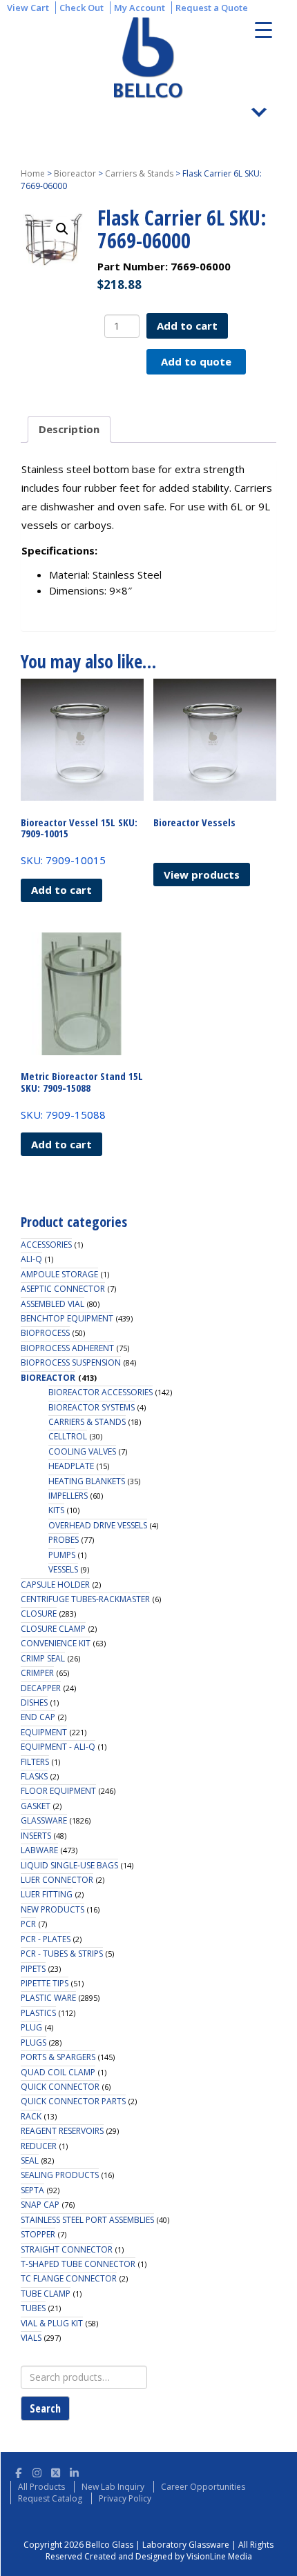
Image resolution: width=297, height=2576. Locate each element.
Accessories (46, 1245)
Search (45, 2408)
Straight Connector (67, 2249)
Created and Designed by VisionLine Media (168, 2556)
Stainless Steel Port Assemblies (87, 2220)
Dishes (34, 1703)
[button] (62, 229)
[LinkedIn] (74, 2471)
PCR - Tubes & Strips (62, 1954)
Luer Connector (57, 1880)
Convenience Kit (56, 1643)
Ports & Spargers (58, 2057)
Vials (31, 2338)
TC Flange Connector (69, 2278)
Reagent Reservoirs (62, 2131)
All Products (41, 2487)
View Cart (28, 8)
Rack (31, 2116)
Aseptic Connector (63, 1289)
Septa (32, 2190)
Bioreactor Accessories (100, 1392)
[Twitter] (56, 2471)
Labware (39, 1850)
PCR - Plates (46, 1939)
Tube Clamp (46, 2294)
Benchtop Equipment (67, 1318)
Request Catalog (50, 2498)
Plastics (38, 2013)
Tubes (33, 2308)
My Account (140, 8)
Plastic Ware (48, 1998)
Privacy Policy (125, 2498)
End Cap (38, 1717)
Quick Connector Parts (73, 2101)
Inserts (36, 1836)
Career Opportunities (203, 2487)
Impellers (68, 1496)
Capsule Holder (55, 1585)
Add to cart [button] (61, 890)
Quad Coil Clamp (58, 2072)
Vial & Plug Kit (52, 2323)
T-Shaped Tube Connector (78, 2264)
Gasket (36, 1806)
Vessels (63, 1569)
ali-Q (31, 1259)
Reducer (39, 2146)
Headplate (71, 1466)
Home (33, 173)
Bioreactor (75, 173)
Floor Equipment (58, 1791)
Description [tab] (69, 429)
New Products (52, 1909)
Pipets (33, 1969)
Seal (30, 2160)
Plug (31, 2027)
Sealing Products (60, 2175)
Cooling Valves (82, 1451)
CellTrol (68, 1436)
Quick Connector (60, 2087)
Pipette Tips (45, 1983)
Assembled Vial (52, 1304)
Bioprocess (45, 1333)
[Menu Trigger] (264, 29)
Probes (64, 1540)
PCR (28, 1924)
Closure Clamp (53, 1629)
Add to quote (196, 361)
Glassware (44, 1820)
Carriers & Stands (139, 173)
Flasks (34, 1776)
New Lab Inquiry (113, 2487)
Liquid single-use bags (69, 1865)
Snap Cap (40, 2205)
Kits (56, 1510)
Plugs (33, 2043)
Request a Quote (212, 8)
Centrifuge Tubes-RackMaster (85, 1599)
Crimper (37, 1673)
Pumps (62, 1555)
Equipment (44, 1732)
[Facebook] (18, 2471)
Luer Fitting (47, 1894)
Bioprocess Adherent (67, 1348)
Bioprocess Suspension (71, 1362)
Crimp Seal (43, 1658)
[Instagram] (37, 2471)
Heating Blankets (87, 1481)
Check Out (82, 8)
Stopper (38, 2234)
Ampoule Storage (59, 1274)
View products (202, 875)
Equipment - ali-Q (58, 1747)
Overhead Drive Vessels (98, 1525)
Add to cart (187, 326)
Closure (39, 1614)
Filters (35, 1762)
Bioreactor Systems (92, 1407)
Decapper (41, 1688)
